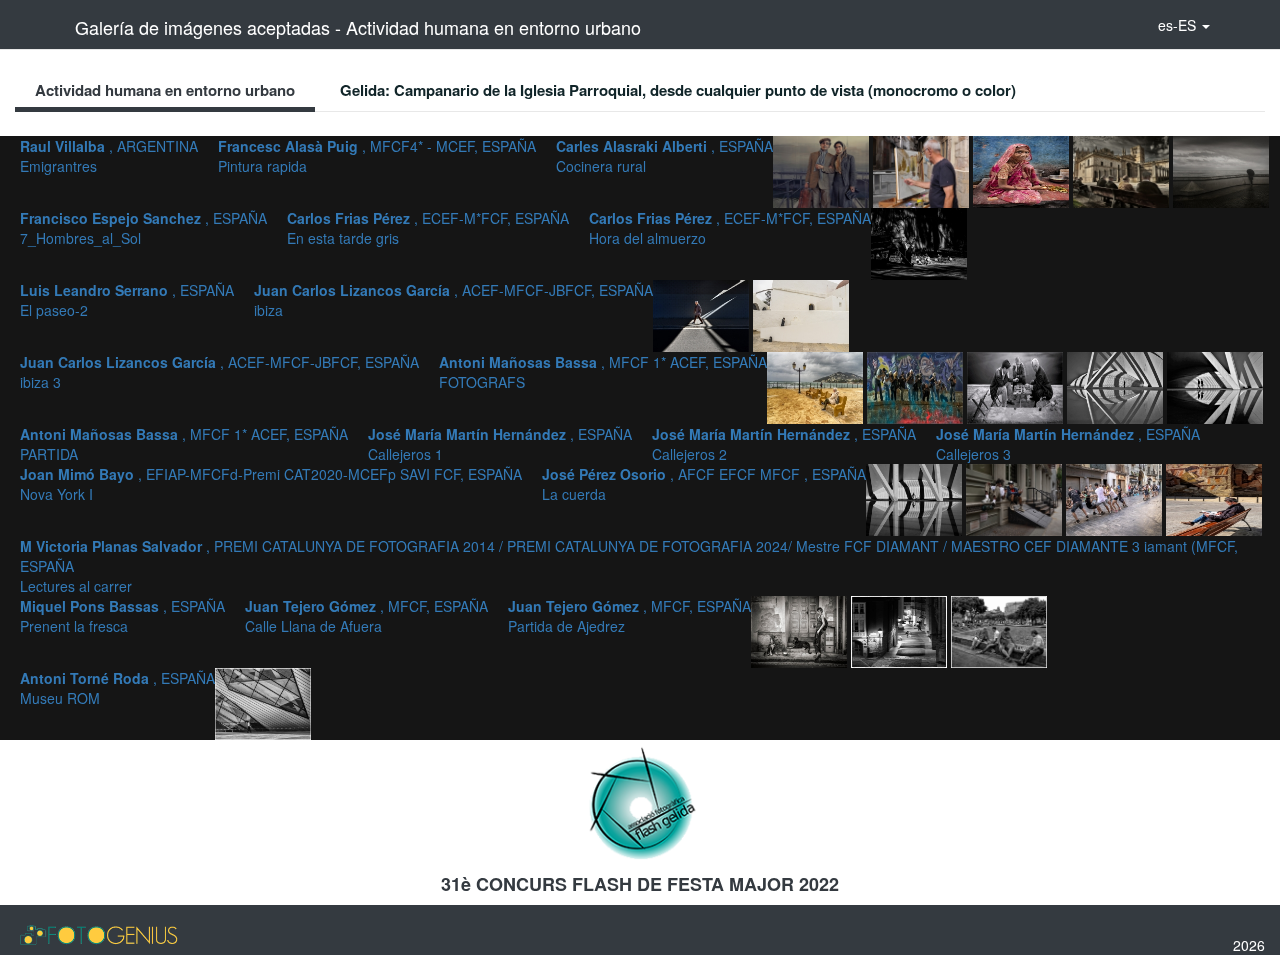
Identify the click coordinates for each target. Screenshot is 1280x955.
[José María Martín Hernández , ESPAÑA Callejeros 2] (1215, 386)
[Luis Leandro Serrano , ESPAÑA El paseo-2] (703, 314)
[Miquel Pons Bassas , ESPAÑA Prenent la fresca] (801, 630)
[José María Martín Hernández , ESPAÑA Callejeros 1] (1117, 386)
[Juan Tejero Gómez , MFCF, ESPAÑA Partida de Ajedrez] (999, 630)
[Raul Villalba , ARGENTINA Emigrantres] (823, 170)
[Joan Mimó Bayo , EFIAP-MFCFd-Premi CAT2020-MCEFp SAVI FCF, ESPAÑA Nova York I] (1016, 498)
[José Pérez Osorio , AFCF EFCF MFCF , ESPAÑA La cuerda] (1116, 498)
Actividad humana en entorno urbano (165, 90)
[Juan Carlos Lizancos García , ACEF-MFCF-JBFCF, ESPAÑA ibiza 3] (817, 386)
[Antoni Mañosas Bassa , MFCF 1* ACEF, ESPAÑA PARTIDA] (1017, 386)
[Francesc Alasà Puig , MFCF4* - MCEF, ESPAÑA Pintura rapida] (923, 170)
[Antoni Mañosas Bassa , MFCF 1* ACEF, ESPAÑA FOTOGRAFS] (917, 386)
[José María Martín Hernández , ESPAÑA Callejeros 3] (916, 498)
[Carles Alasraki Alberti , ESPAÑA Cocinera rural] (1023, 170)
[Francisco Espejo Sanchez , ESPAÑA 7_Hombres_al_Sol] (1123, 170)
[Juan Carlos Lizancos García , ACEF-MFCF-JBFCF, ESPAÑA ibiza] (801, 314)
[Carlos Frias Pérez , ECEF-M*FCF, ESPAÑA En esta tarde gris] (1221, 170)
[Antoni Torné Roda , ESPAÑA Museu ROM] (263, 702)
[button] (1184, 25)
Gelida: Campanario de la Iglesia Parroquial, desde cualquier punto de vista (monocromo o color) (678, 90)
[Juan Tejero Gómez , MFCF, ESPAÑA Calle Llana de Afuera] (901, 630)
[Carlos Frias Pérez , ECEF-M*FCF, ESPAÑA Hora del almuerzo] (919, 242)
